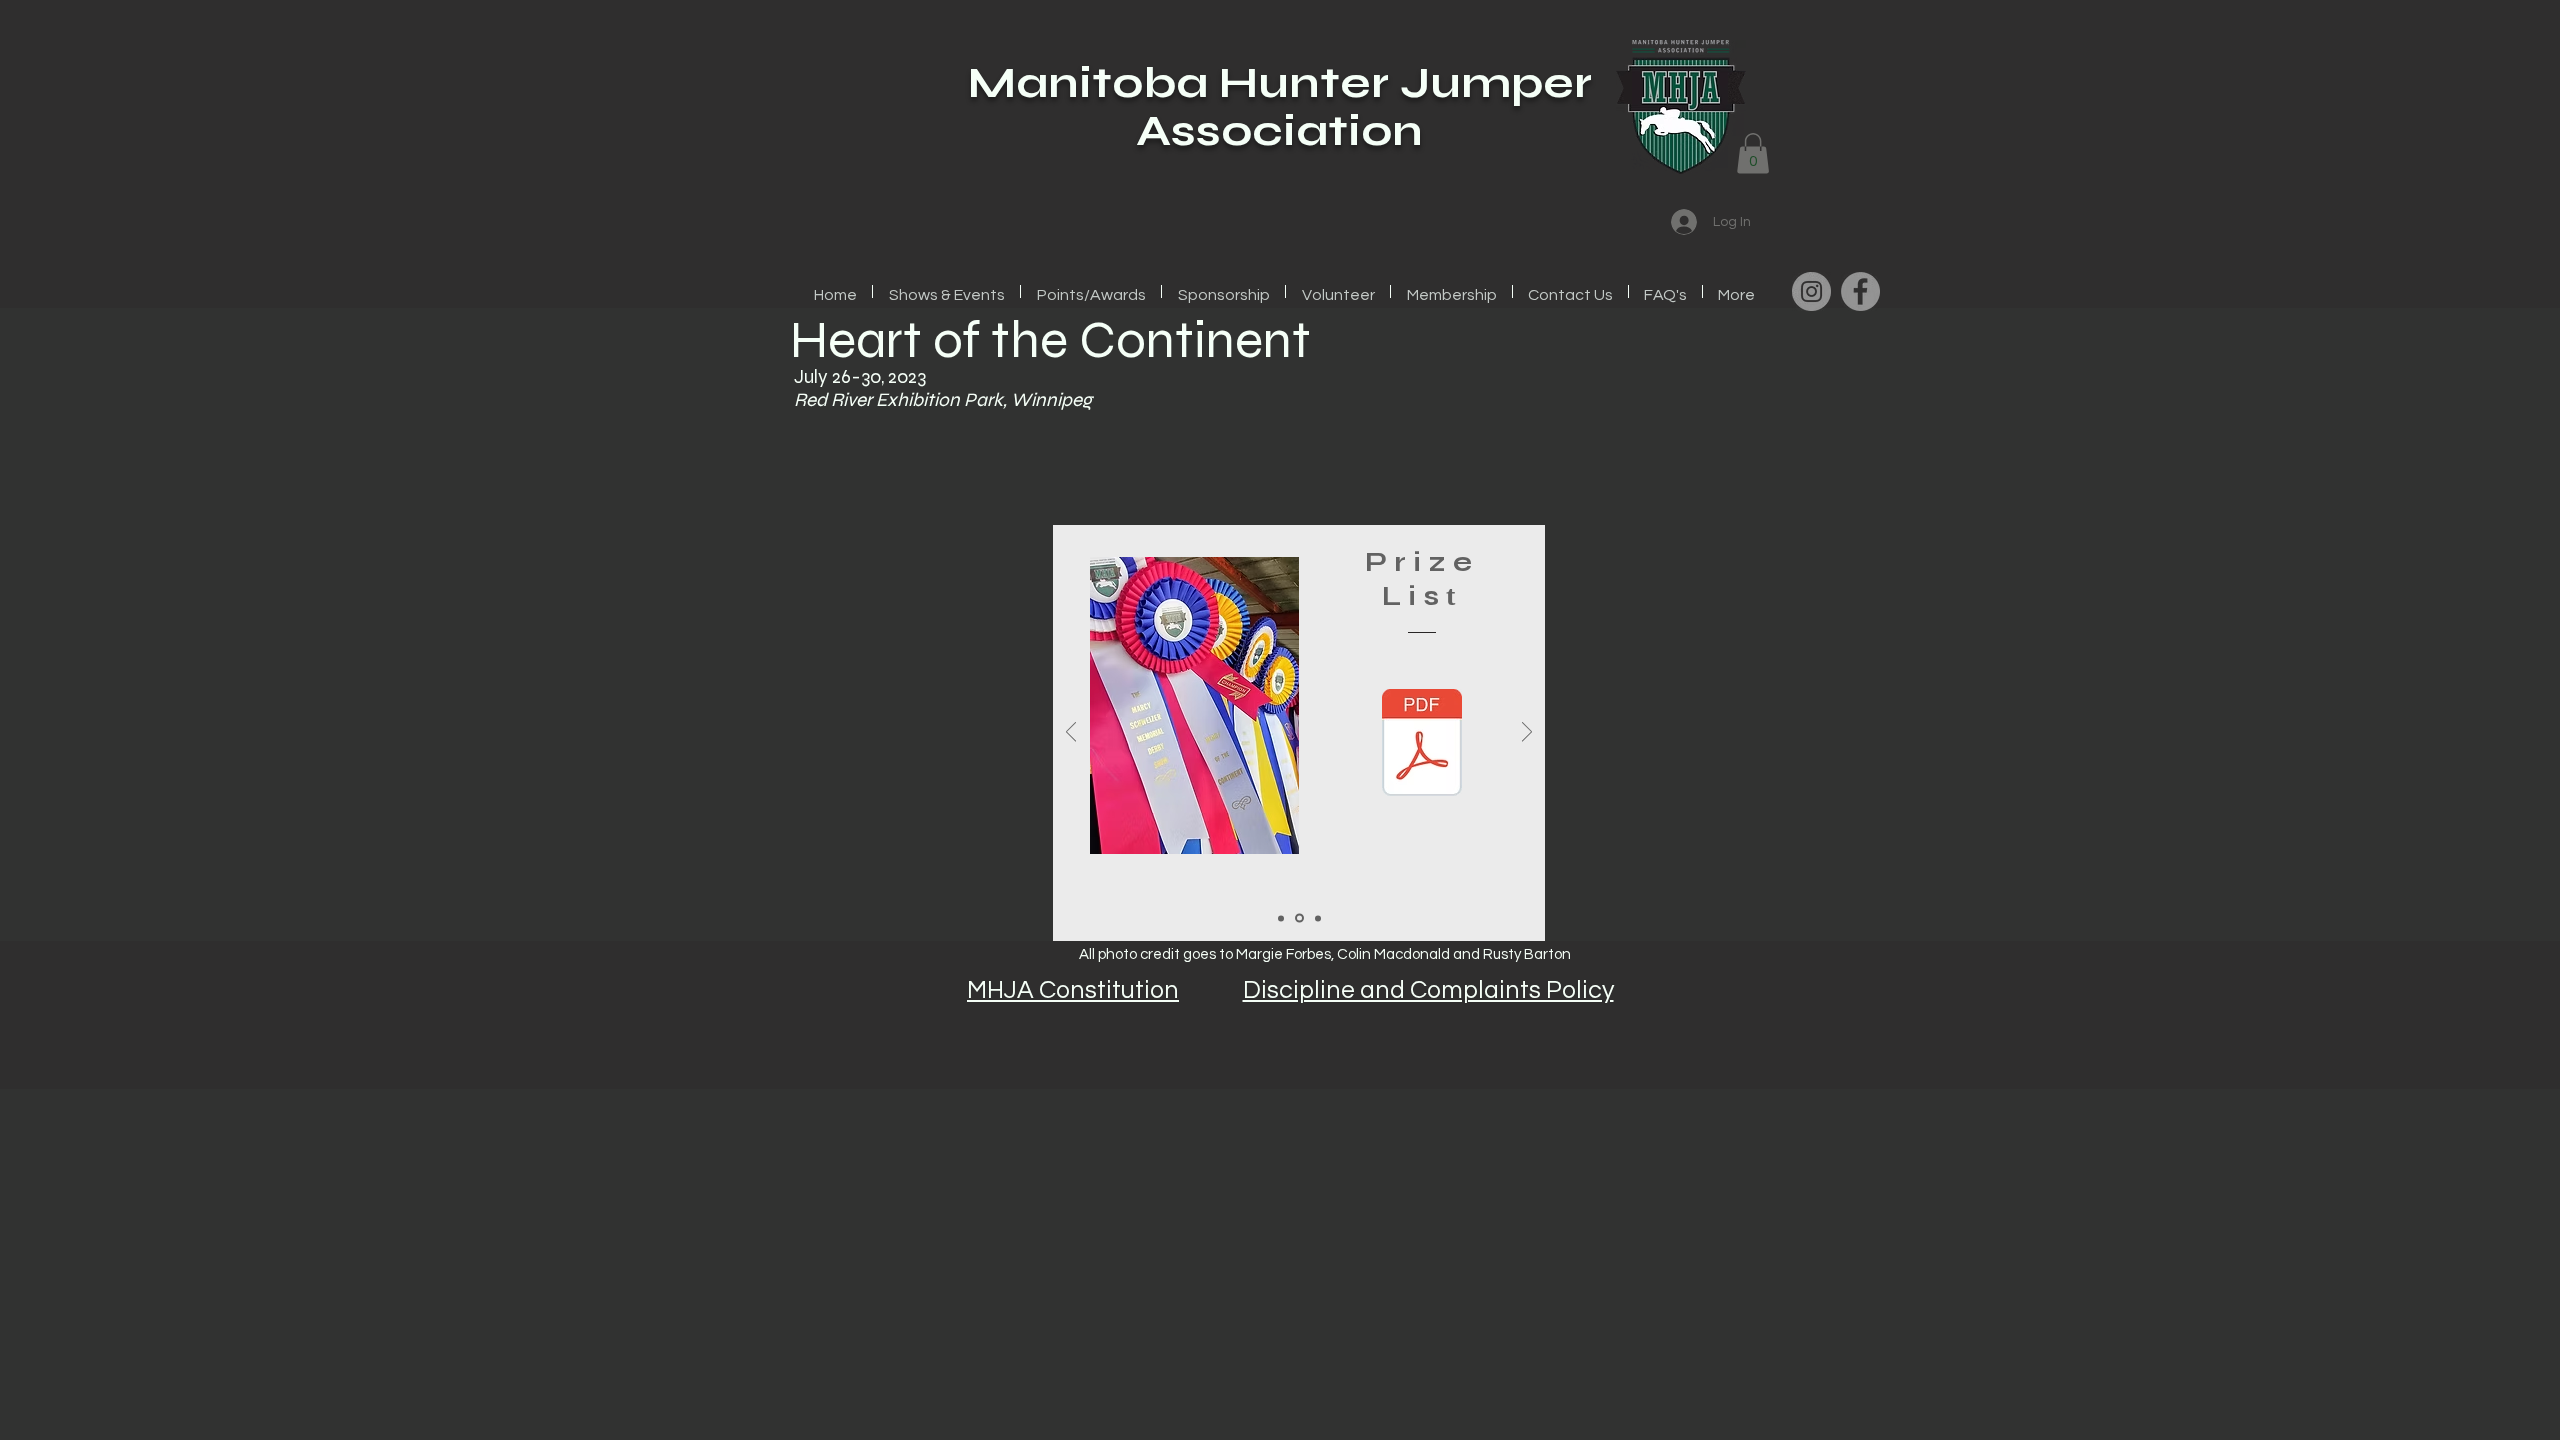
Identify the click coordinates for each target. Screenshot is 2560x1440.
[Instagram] (1811, 291)
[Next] (1527, 733)
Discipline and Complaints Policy (1428, 990)
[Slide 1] (1281, 918)
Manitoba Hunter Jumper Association (1280, 106)
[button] (1753, 153)
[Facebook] (1860, 291)
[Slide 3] (1316, 918)
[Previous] (1071, 733)
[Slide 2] (1298, 918)
